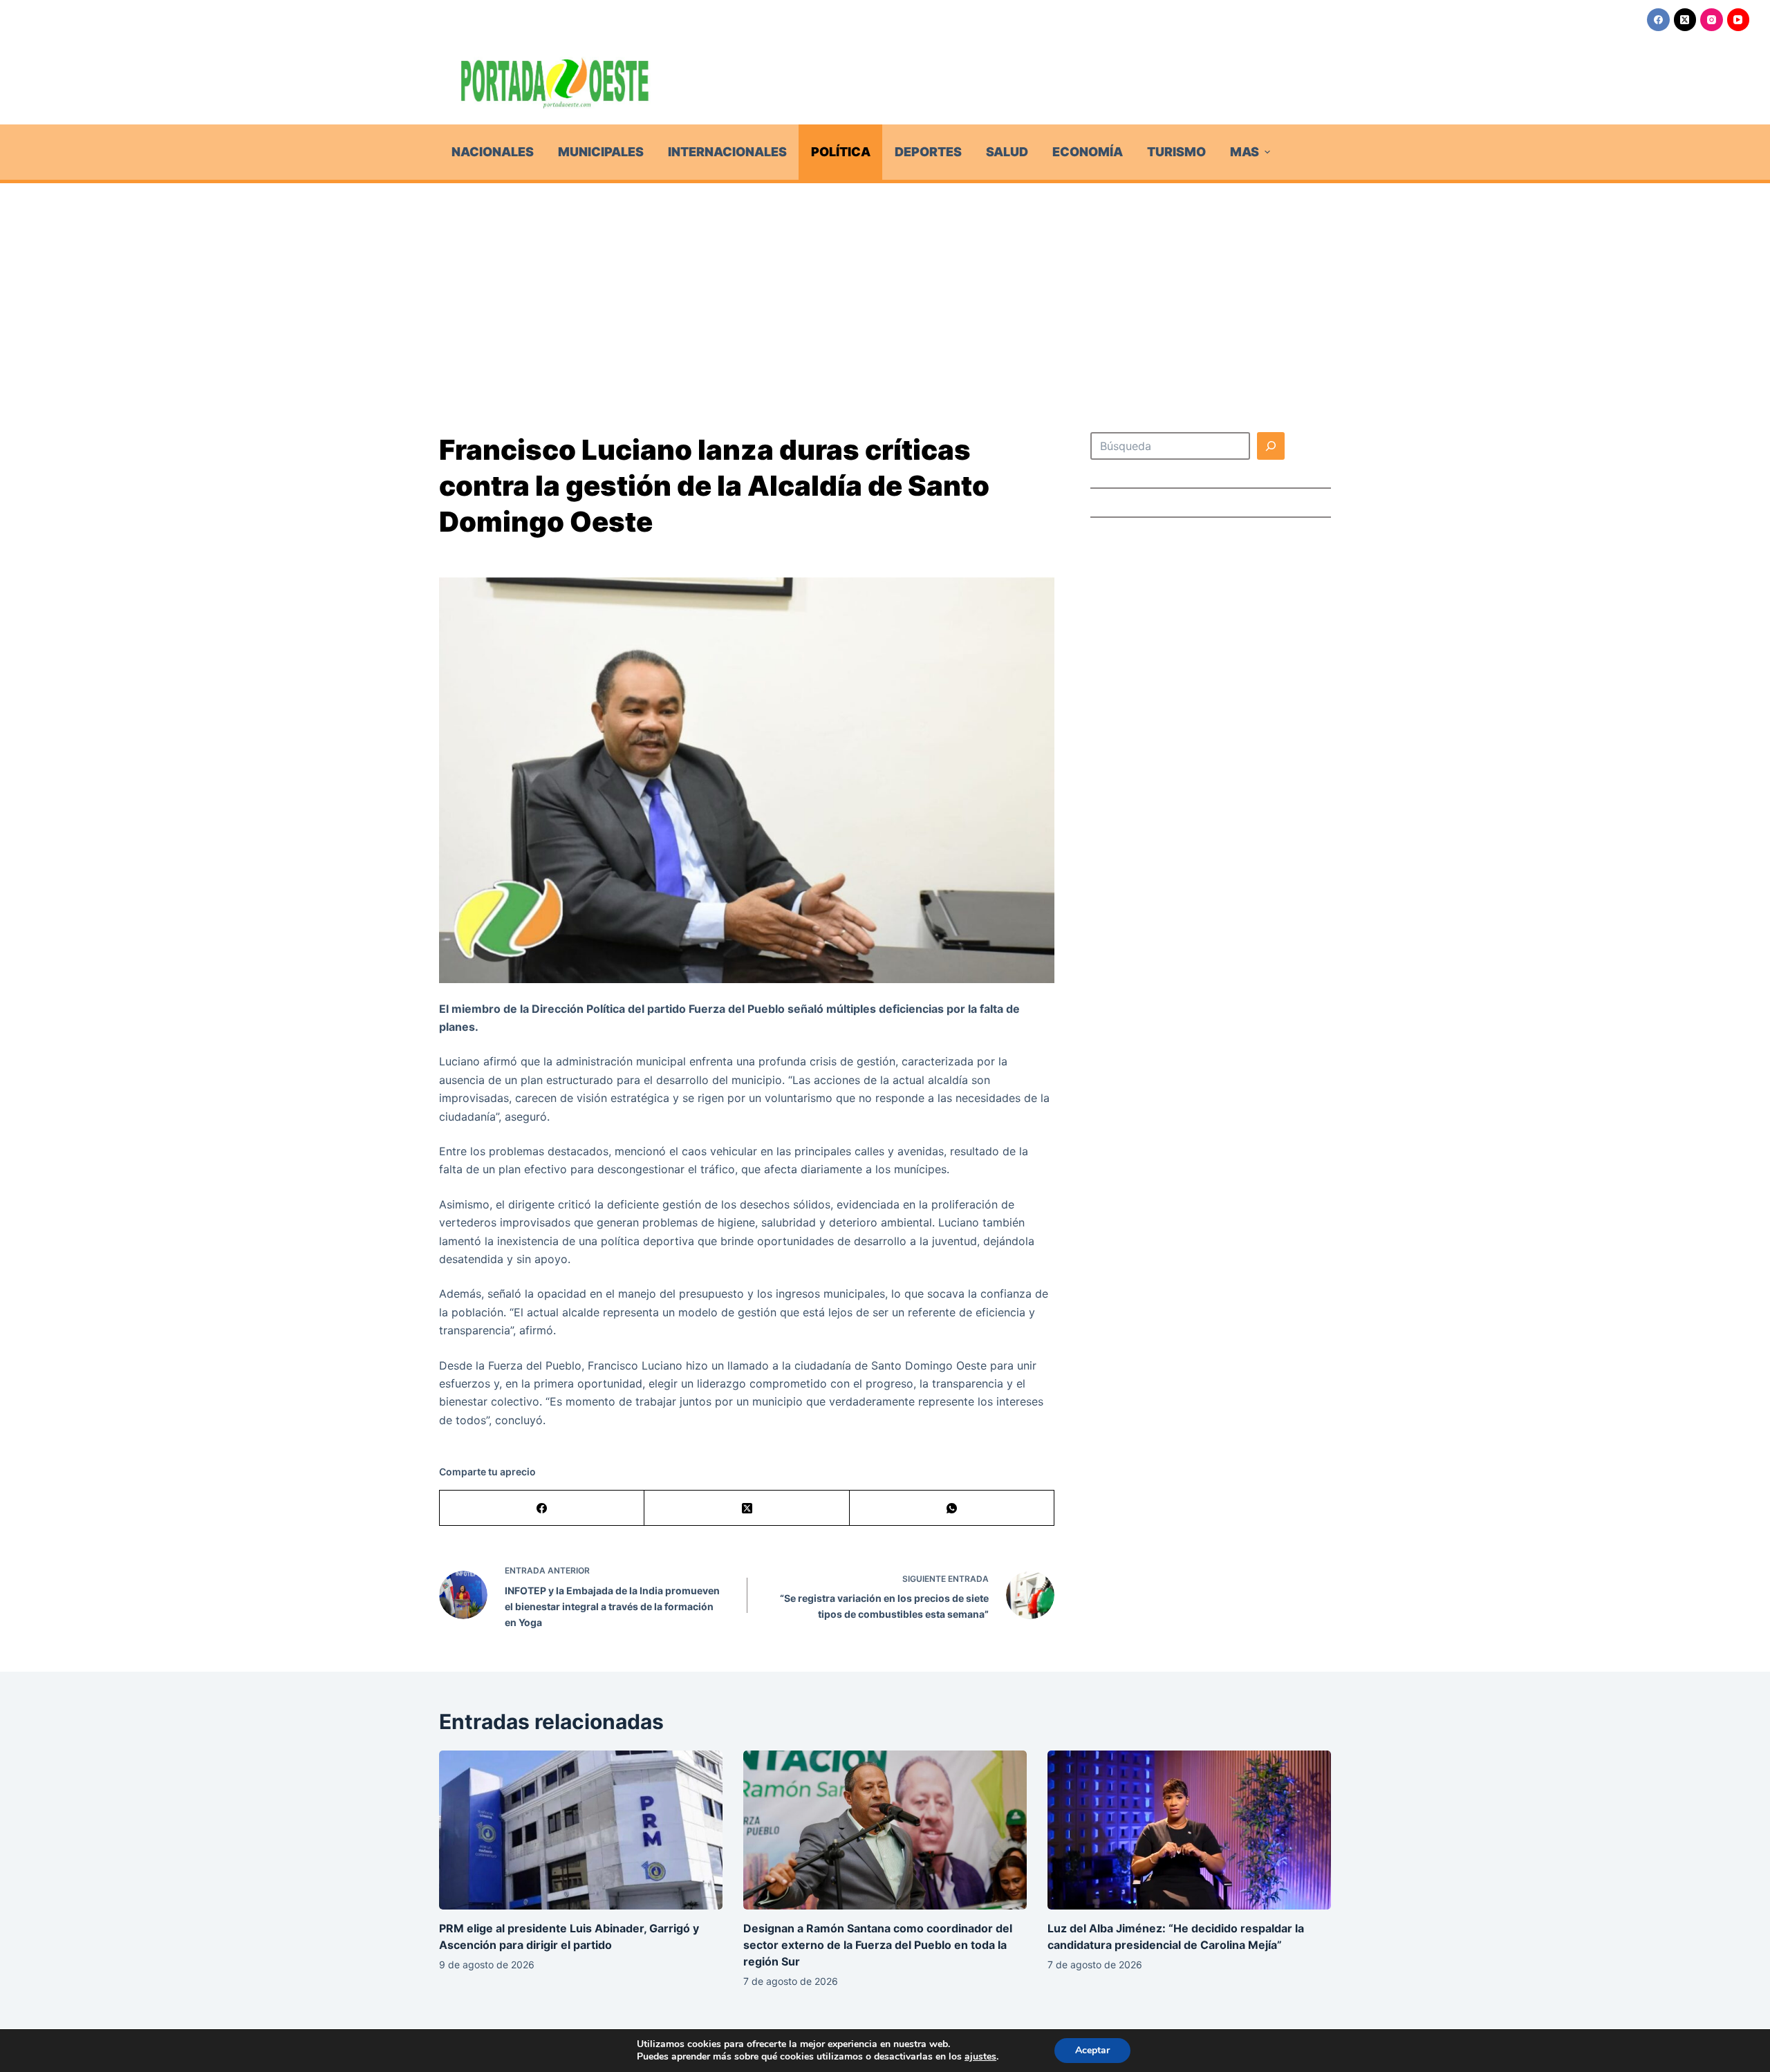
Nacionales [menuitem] (493, 152)
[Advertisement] (885, 287)
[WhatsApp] (952, 1508)
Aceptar (1092, 2050)
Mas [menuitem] (1245, 152)
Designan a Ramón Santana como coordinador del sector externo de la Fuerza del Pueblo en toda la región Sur (878, 1945)
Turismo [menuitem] (1176, 152)
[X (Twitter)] (1685, 20)
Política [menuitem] (841, 152)
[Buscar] (1271, 446)
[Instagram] (1712, 20)
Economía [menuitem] (1088, 152)
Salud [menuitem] (1007, 152)
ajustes (980, 2057)
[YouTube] (1739, 20)
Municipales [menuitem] (601, 152)
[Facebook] (1658, 20)
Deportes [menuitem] (928, 152)
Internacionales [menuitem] (727, 152)
